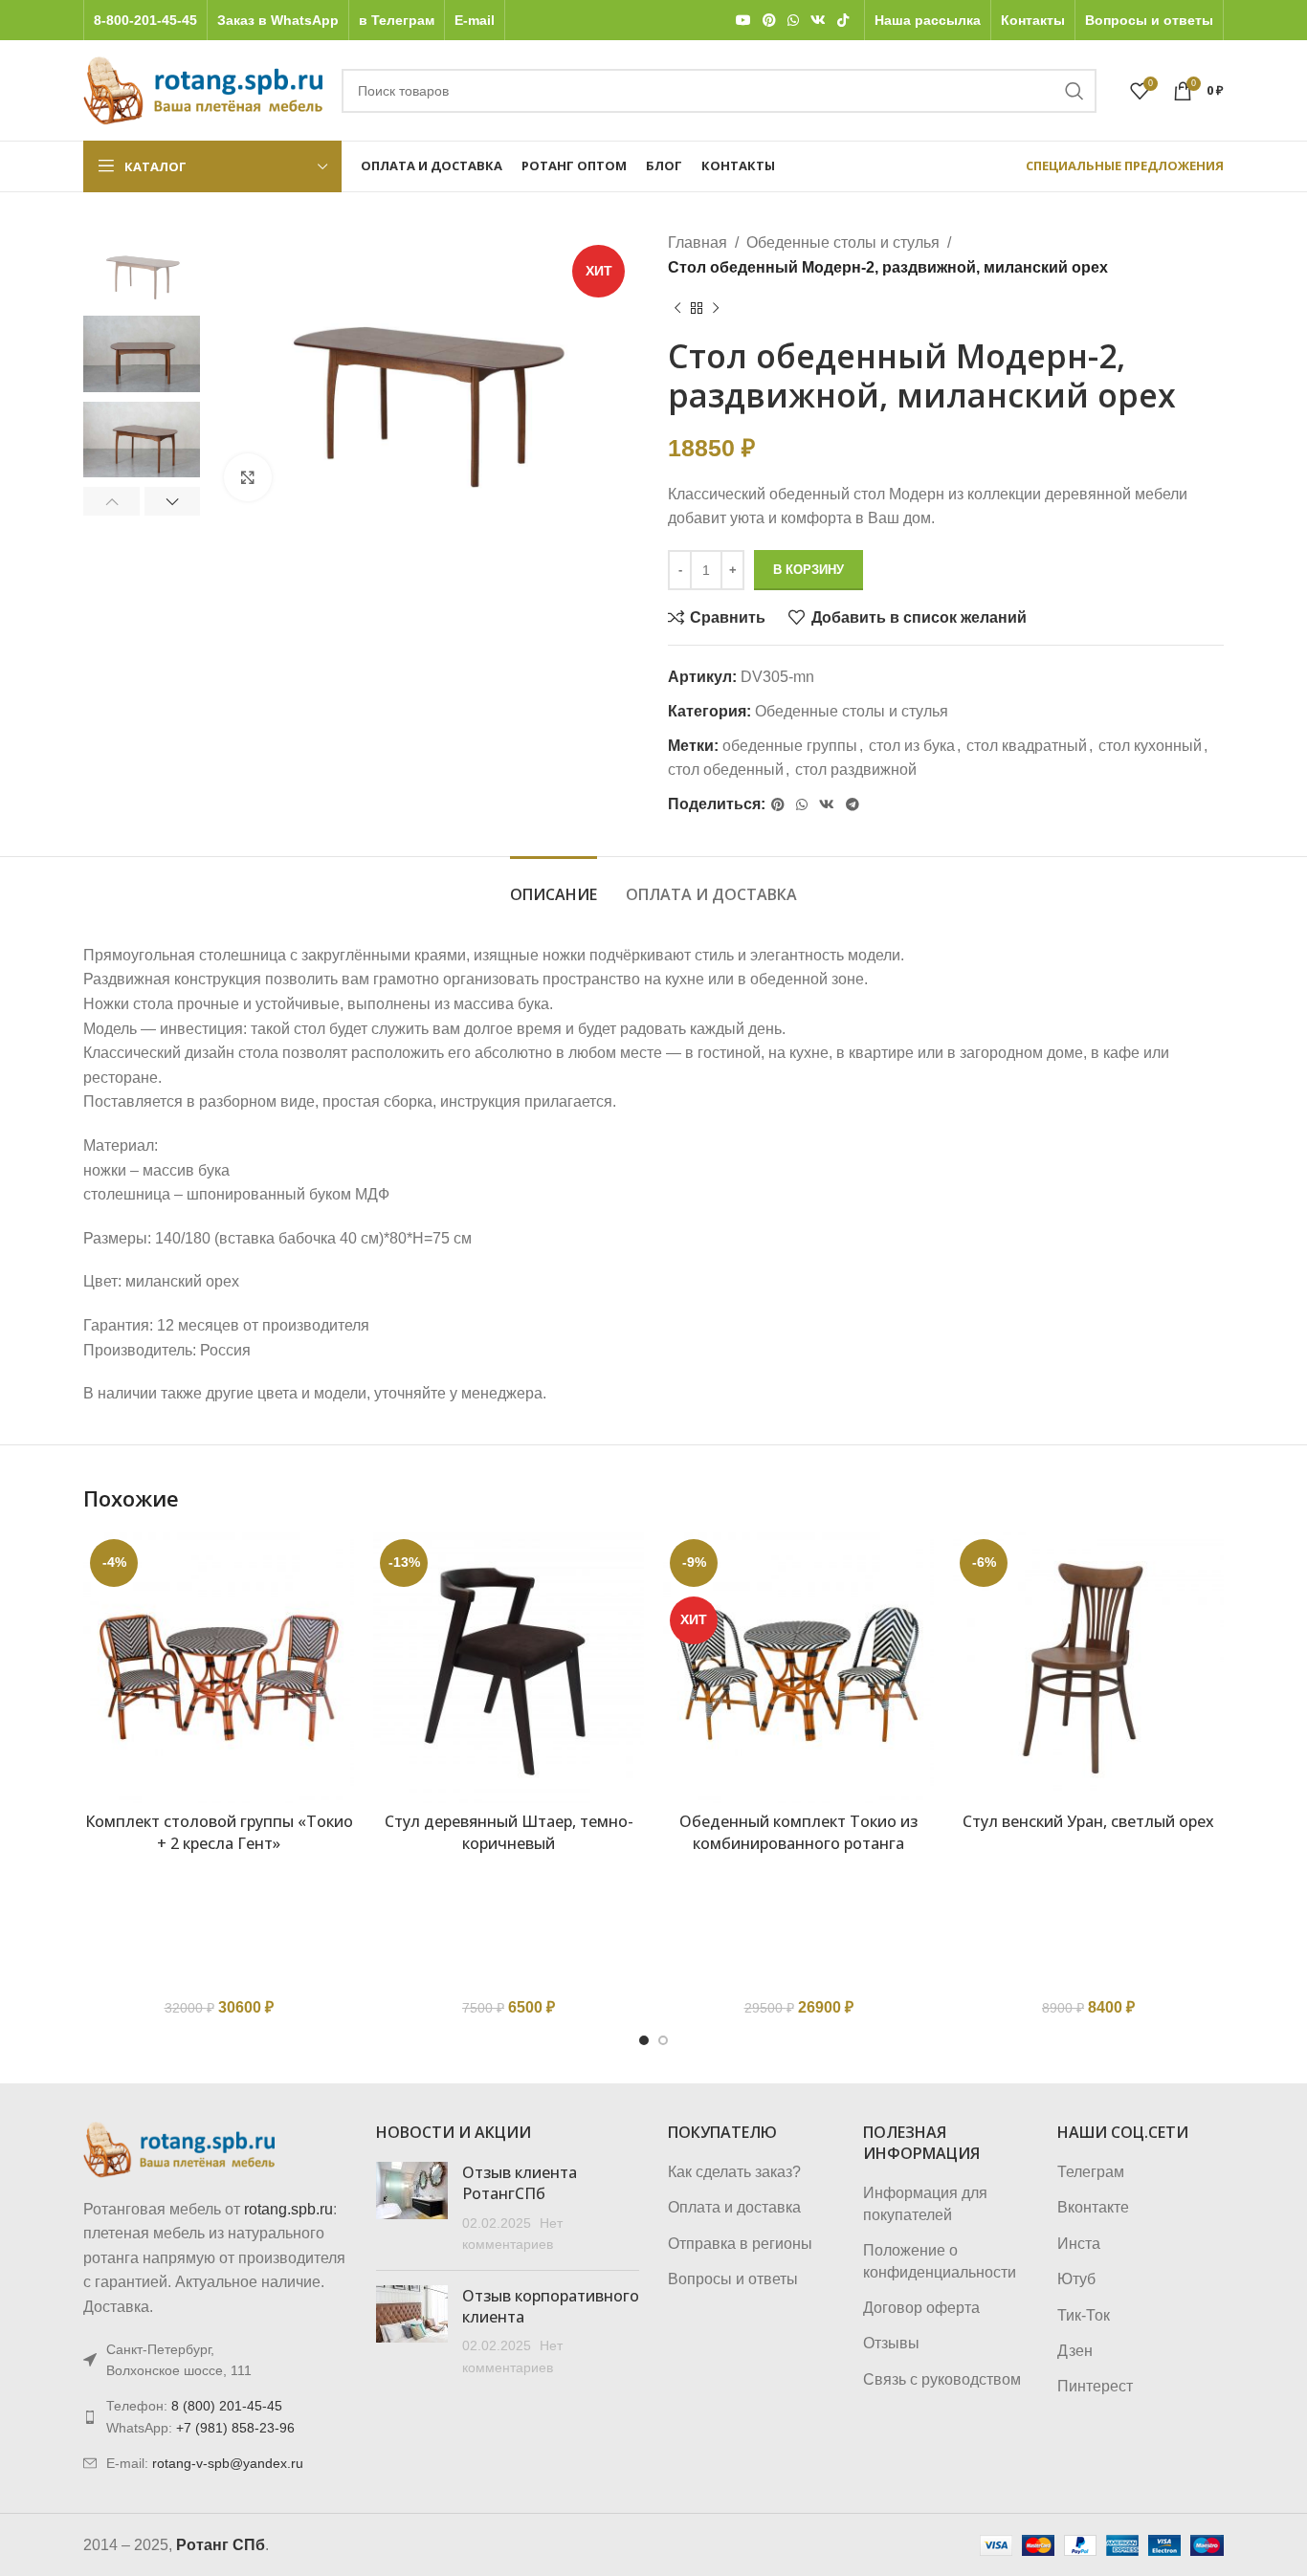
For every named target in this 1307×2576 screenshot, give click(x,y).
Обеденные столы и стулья (843, 242)
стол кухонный (1150, 746)
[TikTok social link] (843, 21)
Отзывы (891, 2343)
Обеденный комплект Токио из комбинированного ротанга (798, 1832)
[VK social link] (818, 21)
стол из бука (912, 746)
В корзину (809, 570)
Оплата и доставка (734, 2207)
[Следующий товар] (716, 308)
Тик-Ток (1084, 2315)
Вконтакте (1093, 2207)
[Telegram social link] (853, 805)
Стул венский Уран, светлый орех (1088, 1821)
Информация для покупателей (925, 2203)
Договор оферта (921, 2308)
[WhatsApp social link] (793, 21)
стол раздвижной (856, 770)
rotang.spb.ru (288, 2209)
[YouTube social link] (743, 21)
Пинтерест (1095, 2386)
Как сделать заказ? (734, 2172)
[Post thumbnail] (412, 2209)
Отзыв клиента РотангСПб (520, 2183)
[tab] (554, 885)
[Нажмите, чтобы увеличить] (248, 477)
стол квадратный (1027, 746)
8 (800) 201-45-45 (227, 2406)
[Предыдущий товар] (677, 308)
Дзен (1075, 2351)
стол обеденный (726, 770)
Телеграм (1091, 2172)
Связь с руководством (942, 2379)
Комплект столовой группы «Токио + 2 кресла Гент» (219, 1832)
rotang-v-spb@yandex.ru (228, 2463)
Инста (1079, 2244)
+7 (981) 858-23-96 (235, 2428)
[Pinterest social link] (769, 21)
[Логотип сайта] (203, 89)
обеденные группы (790, 746)
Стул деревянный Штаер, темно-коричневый (509, 1832)
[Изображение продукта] (219, 1668)
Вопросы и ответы (733, 2279)
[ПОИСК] (1074, 91)
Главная (698, 242)
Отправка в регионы (740, 2244)
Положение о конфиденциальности (940, 2261)
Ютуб (1076, 2279)
